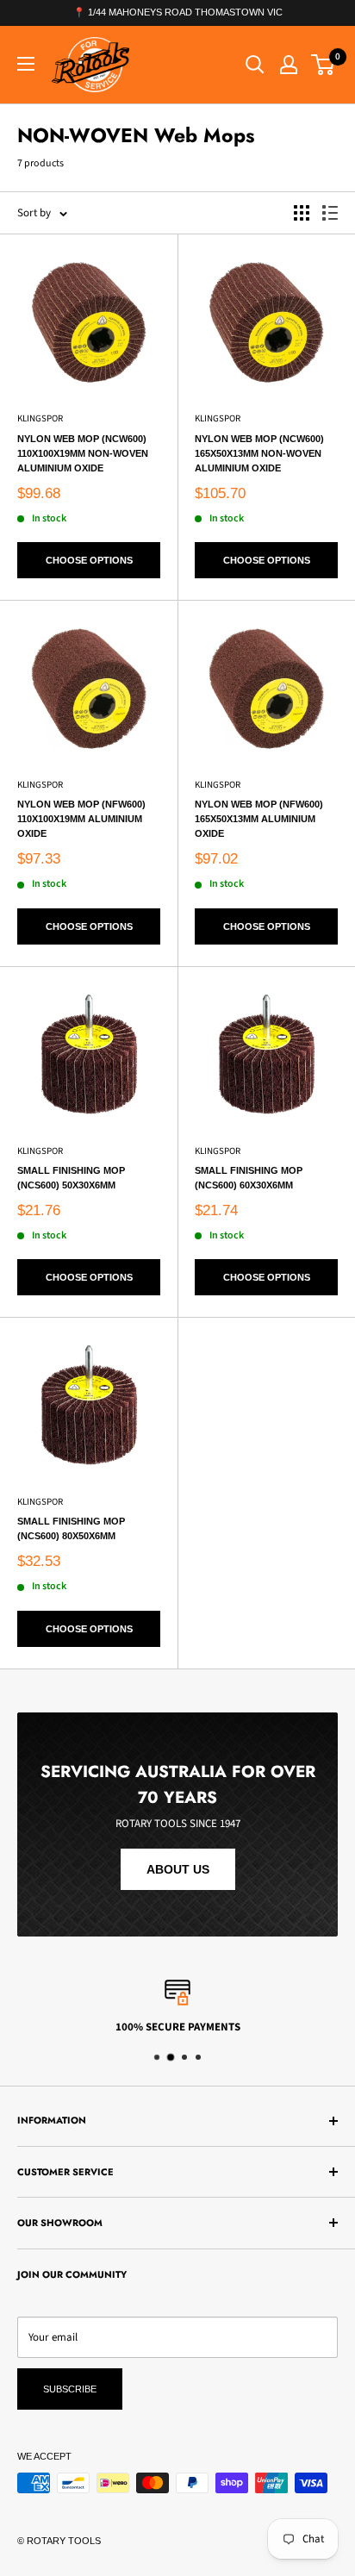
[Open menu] (26, 64)
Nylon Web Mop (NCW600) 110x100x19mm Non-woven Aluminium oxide (83, 453)
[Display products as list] (330, 213)
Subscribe (70, 2389)
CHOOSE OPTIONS (89, 560)
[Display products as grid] (302, 213)
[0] (324, 65)
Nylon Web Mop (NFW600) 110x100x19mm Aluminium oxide (81, 819)
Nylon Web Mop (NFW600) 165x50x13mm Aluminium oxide (259, 819)
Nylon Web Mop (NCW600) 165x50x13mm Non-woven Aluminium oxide (259, 453)
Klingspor (40, 418)
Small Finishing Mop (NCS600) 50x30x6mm (71, 1178)
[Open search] (255, 65)
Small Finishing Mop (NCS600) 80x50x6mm (71, 1528)
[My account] (289, 65)
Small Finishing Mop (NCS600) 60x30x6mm (249, 1178)
